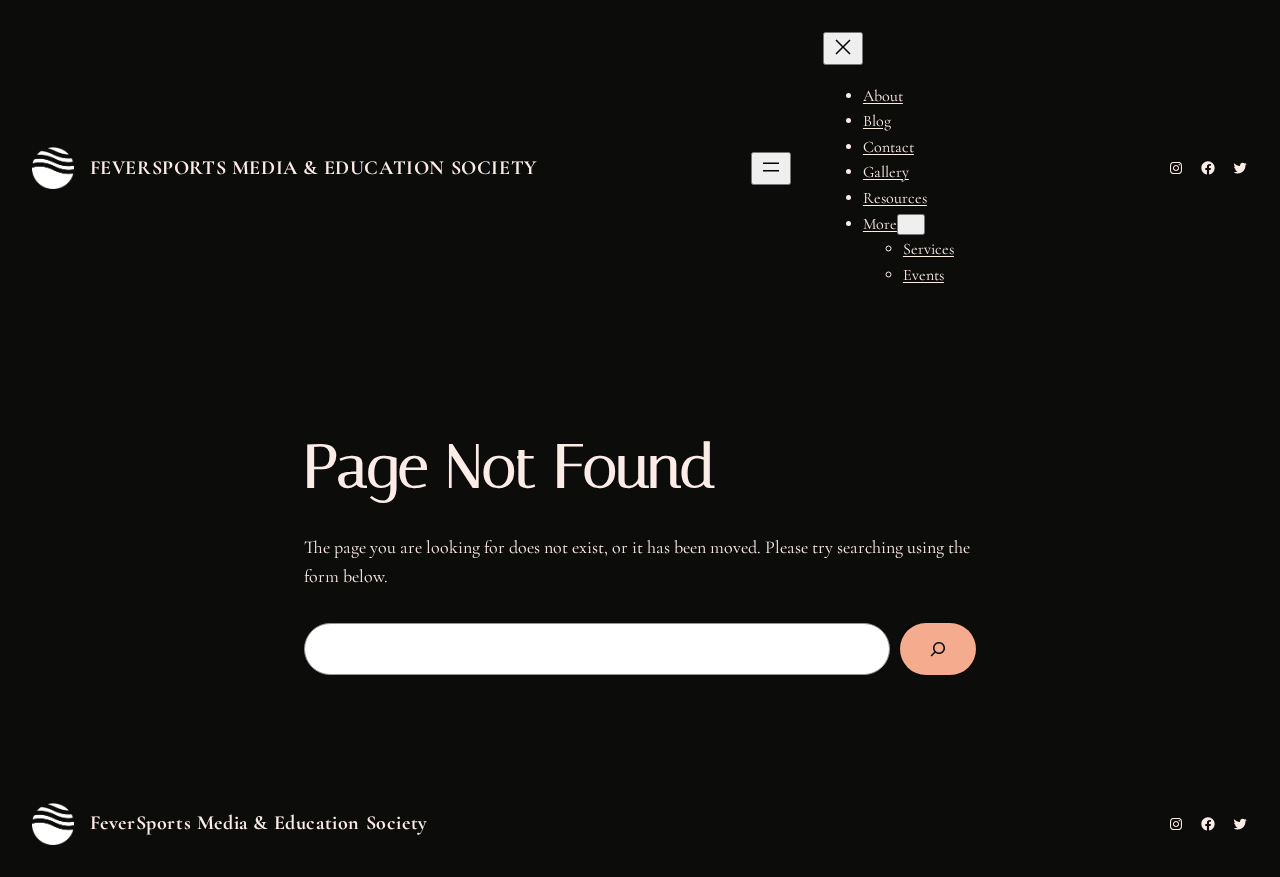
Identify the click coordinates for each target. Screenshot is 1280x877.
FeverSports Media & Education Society (313, 168)
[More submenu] (911, 224)
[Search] (938, 649)
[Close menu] (843, 48)
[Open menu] (771, 168)
